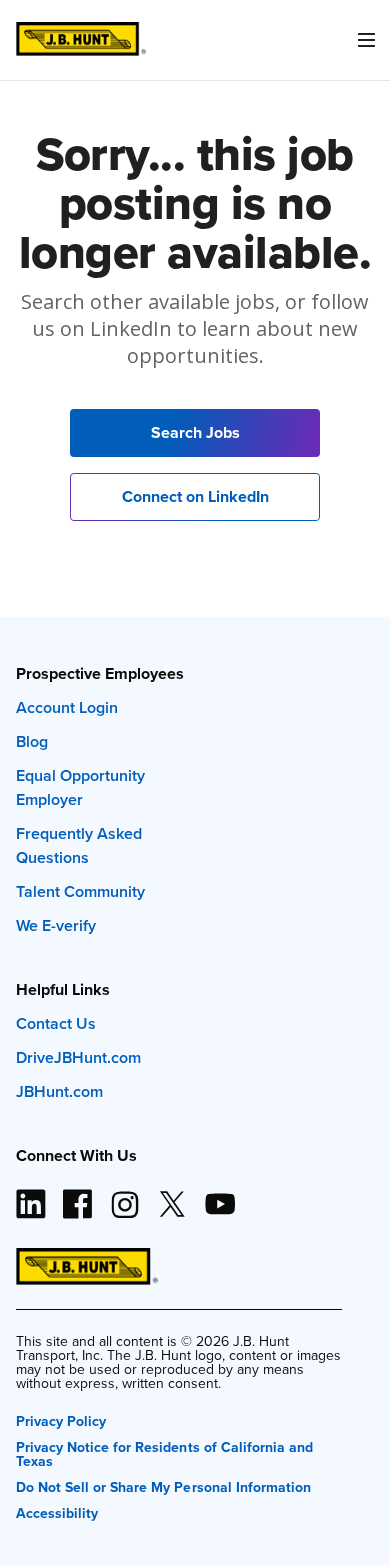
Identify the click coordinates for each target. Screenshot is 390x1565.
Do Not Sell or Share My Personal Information (163, 1485)
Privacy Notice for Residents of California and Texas (164, 1452)
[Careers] (81, 39)
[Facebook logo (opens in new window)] (78, 1196)
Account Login (67, 707)
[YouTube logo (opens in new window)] (219, 1196)
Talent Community (80, 891)
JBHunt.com (59, 1091)
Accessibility (57, 1511)
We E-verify (56, 925)
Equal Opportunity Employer (80, 787)
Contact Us (56, 1023)
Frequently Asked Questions (79, 845)
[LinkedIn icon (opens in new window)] (31, 1196)
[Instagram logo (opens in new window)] (125, 1196)
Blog (32, 741)
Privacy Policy (61, 1419)
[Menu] (366, 40)
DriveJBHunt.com (78, 1057)
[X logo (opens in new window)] (172, 1196)
